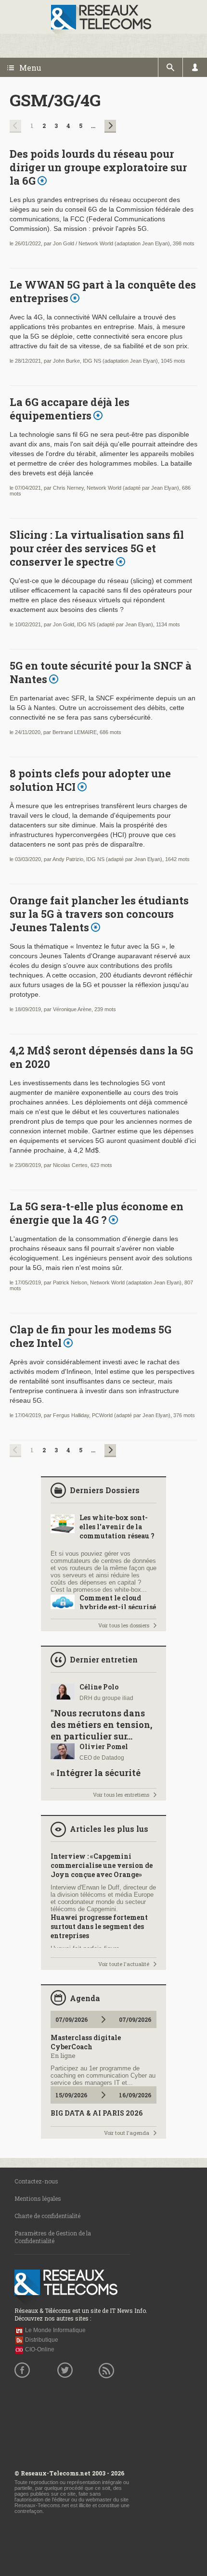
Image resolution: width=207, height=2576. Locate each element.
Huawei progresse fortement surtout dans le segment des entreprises (99, 1926)
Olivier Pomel (104, 1746)
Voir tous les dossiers (124, 1625)
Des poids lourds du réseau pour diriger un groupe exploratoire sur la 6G (98, 167)
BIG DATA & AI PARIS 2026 (97, 2113)
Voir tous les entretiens (121, 1795)
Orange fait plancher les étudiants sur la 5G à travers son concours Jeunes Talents (99, 914)
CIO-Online (40, 2349)
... (93, 126)
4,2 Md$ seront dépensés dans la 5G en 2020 (101, 1057)
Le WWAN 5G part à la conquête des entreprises (103, 291)
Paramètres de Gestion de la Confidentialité (53, 2237)
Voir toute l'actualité (124, 1964)
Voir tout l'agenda (127, 2133)
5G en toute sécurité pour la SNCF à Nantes (101, 672)
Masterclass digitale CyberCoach (86, 2042)
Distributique (42, 2340)
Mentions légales (38, 2198)
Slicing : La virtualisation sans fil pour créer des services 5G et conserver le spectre (97, 548)
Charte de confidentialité (47, 2216)
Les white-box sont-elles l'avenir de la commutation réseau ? (117, 1527)
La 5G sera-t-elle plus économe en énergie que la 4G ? (97, 1213)
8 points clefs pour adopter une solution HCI (90, 780)
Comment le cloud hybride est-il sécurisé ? (118, 1607)
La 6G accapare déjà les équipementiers (70, 409)
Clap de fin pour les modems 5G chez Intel (91, 1336)
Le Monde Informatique (55, 2330)
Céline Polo (99, 1687)
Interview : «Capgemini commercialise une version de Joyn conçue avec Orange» (102, 1865)
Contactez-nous (36, 2181)
